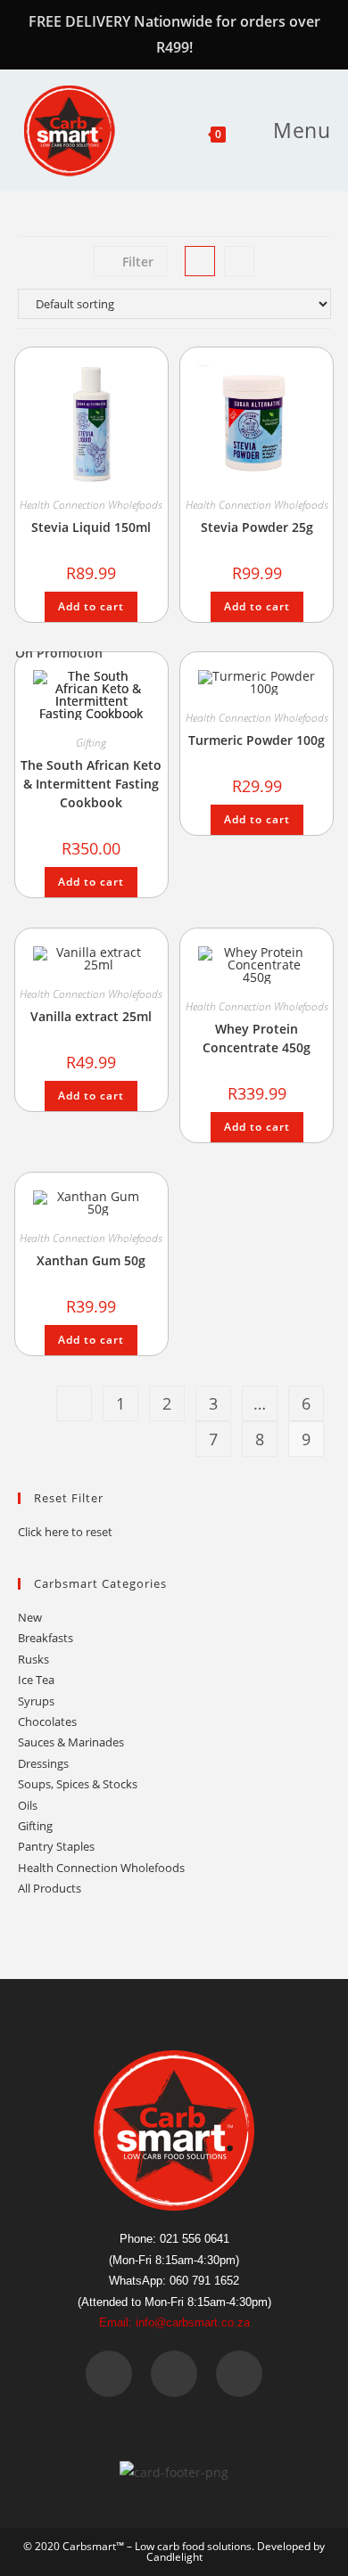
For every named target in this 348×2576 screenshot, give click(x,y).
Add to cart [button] (91, 606)
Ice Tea (36, 1680)
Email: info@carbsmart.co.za (174, 2322)
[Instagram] (239, 2374)
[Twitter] (174, 2374)
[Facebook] (109, 2374)
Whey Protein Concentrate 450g (257, 1038)
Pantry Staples (56, 1846)
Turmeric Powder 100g (257, 740)
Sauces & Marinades (71, 1742)
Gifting (91, 743)
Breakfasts (46, 1638)
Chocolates (47, 1721)
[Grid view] (200, 261)
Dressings (43, 1763)
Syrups (36, 1701)
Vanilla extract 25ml (91, 1016)
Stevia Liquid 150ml (91, 527)
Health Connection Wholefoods (91, 505)
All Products (50, 1888)
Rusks (33, 1659)
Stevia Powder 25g (257, 527)
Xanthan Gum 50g (91, 1260)
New (30, 1617)
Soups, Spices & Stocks (78, 1784)
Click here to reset (65, 1532)
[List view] (239, 261)
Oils (28, 1805)
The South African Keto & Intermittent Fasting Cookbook (91, 784)
